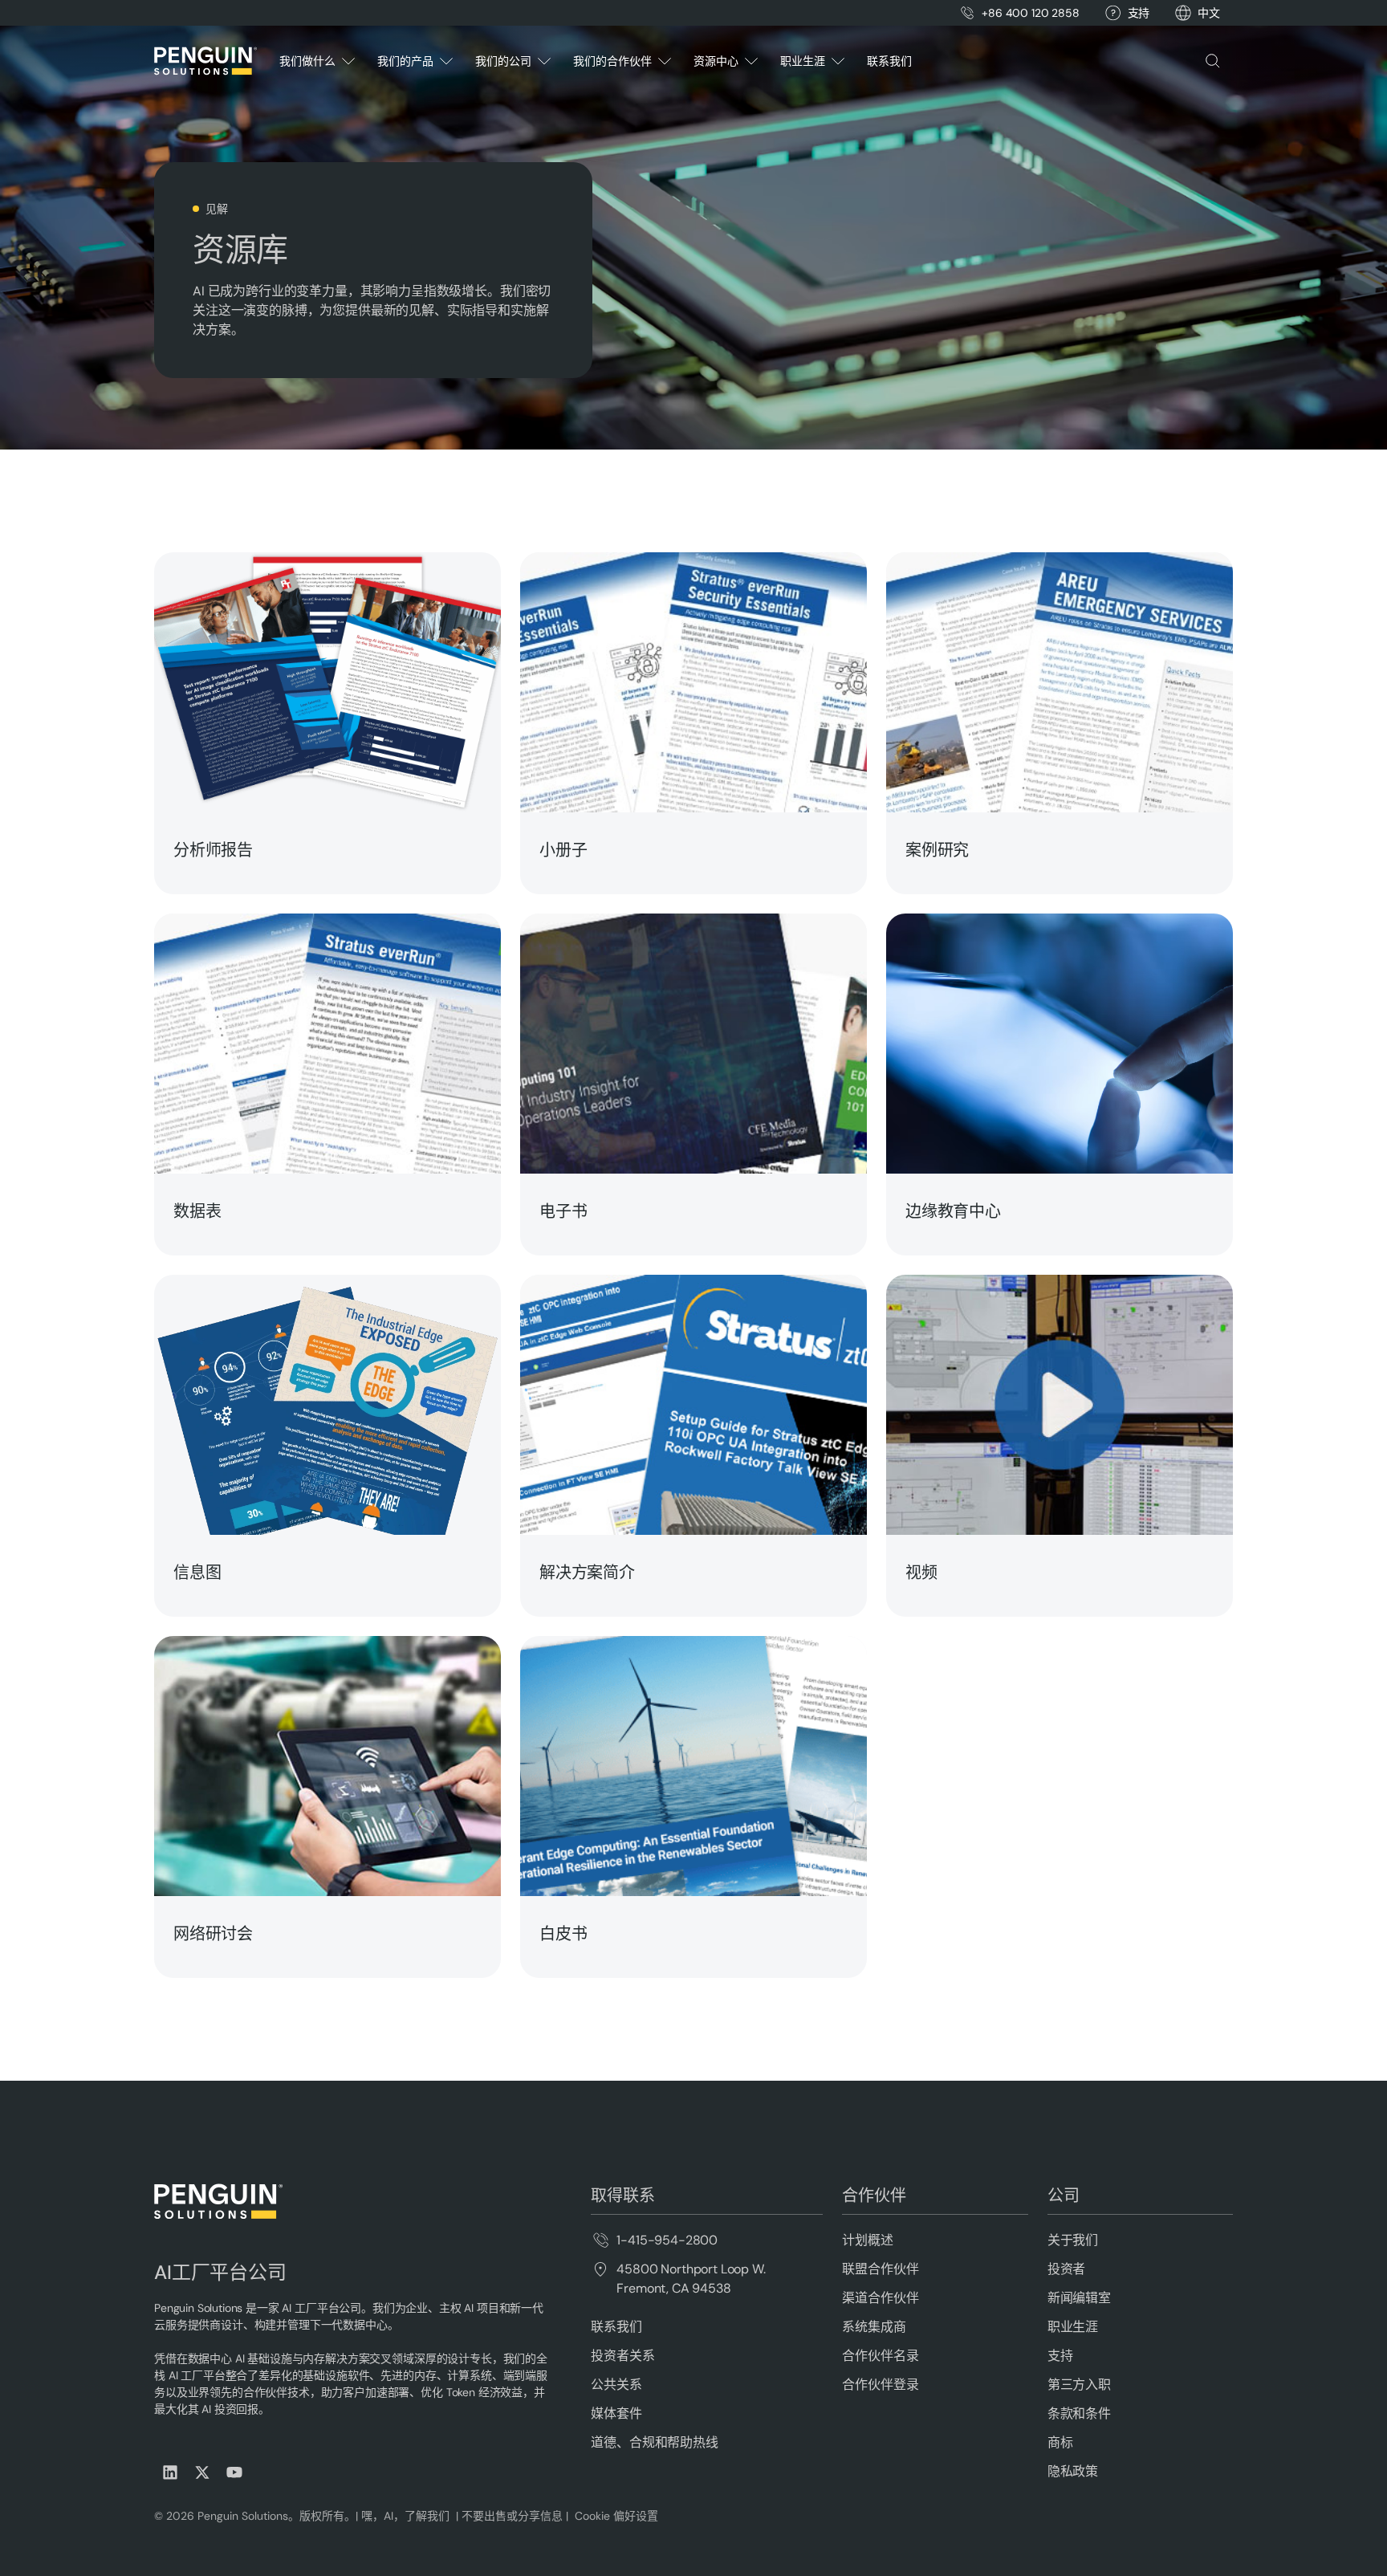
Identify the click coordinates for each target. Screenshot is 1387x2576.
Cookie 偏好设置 (616, 2516)
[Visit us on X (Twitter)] (202, 2472)
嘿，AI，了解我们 (407, 2516)
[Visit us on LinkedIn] (170, 2472)
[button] (1209, 13)
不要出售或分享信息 (510, 2516)
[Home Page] (205, 61)
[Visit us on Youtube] (234, 2472)
